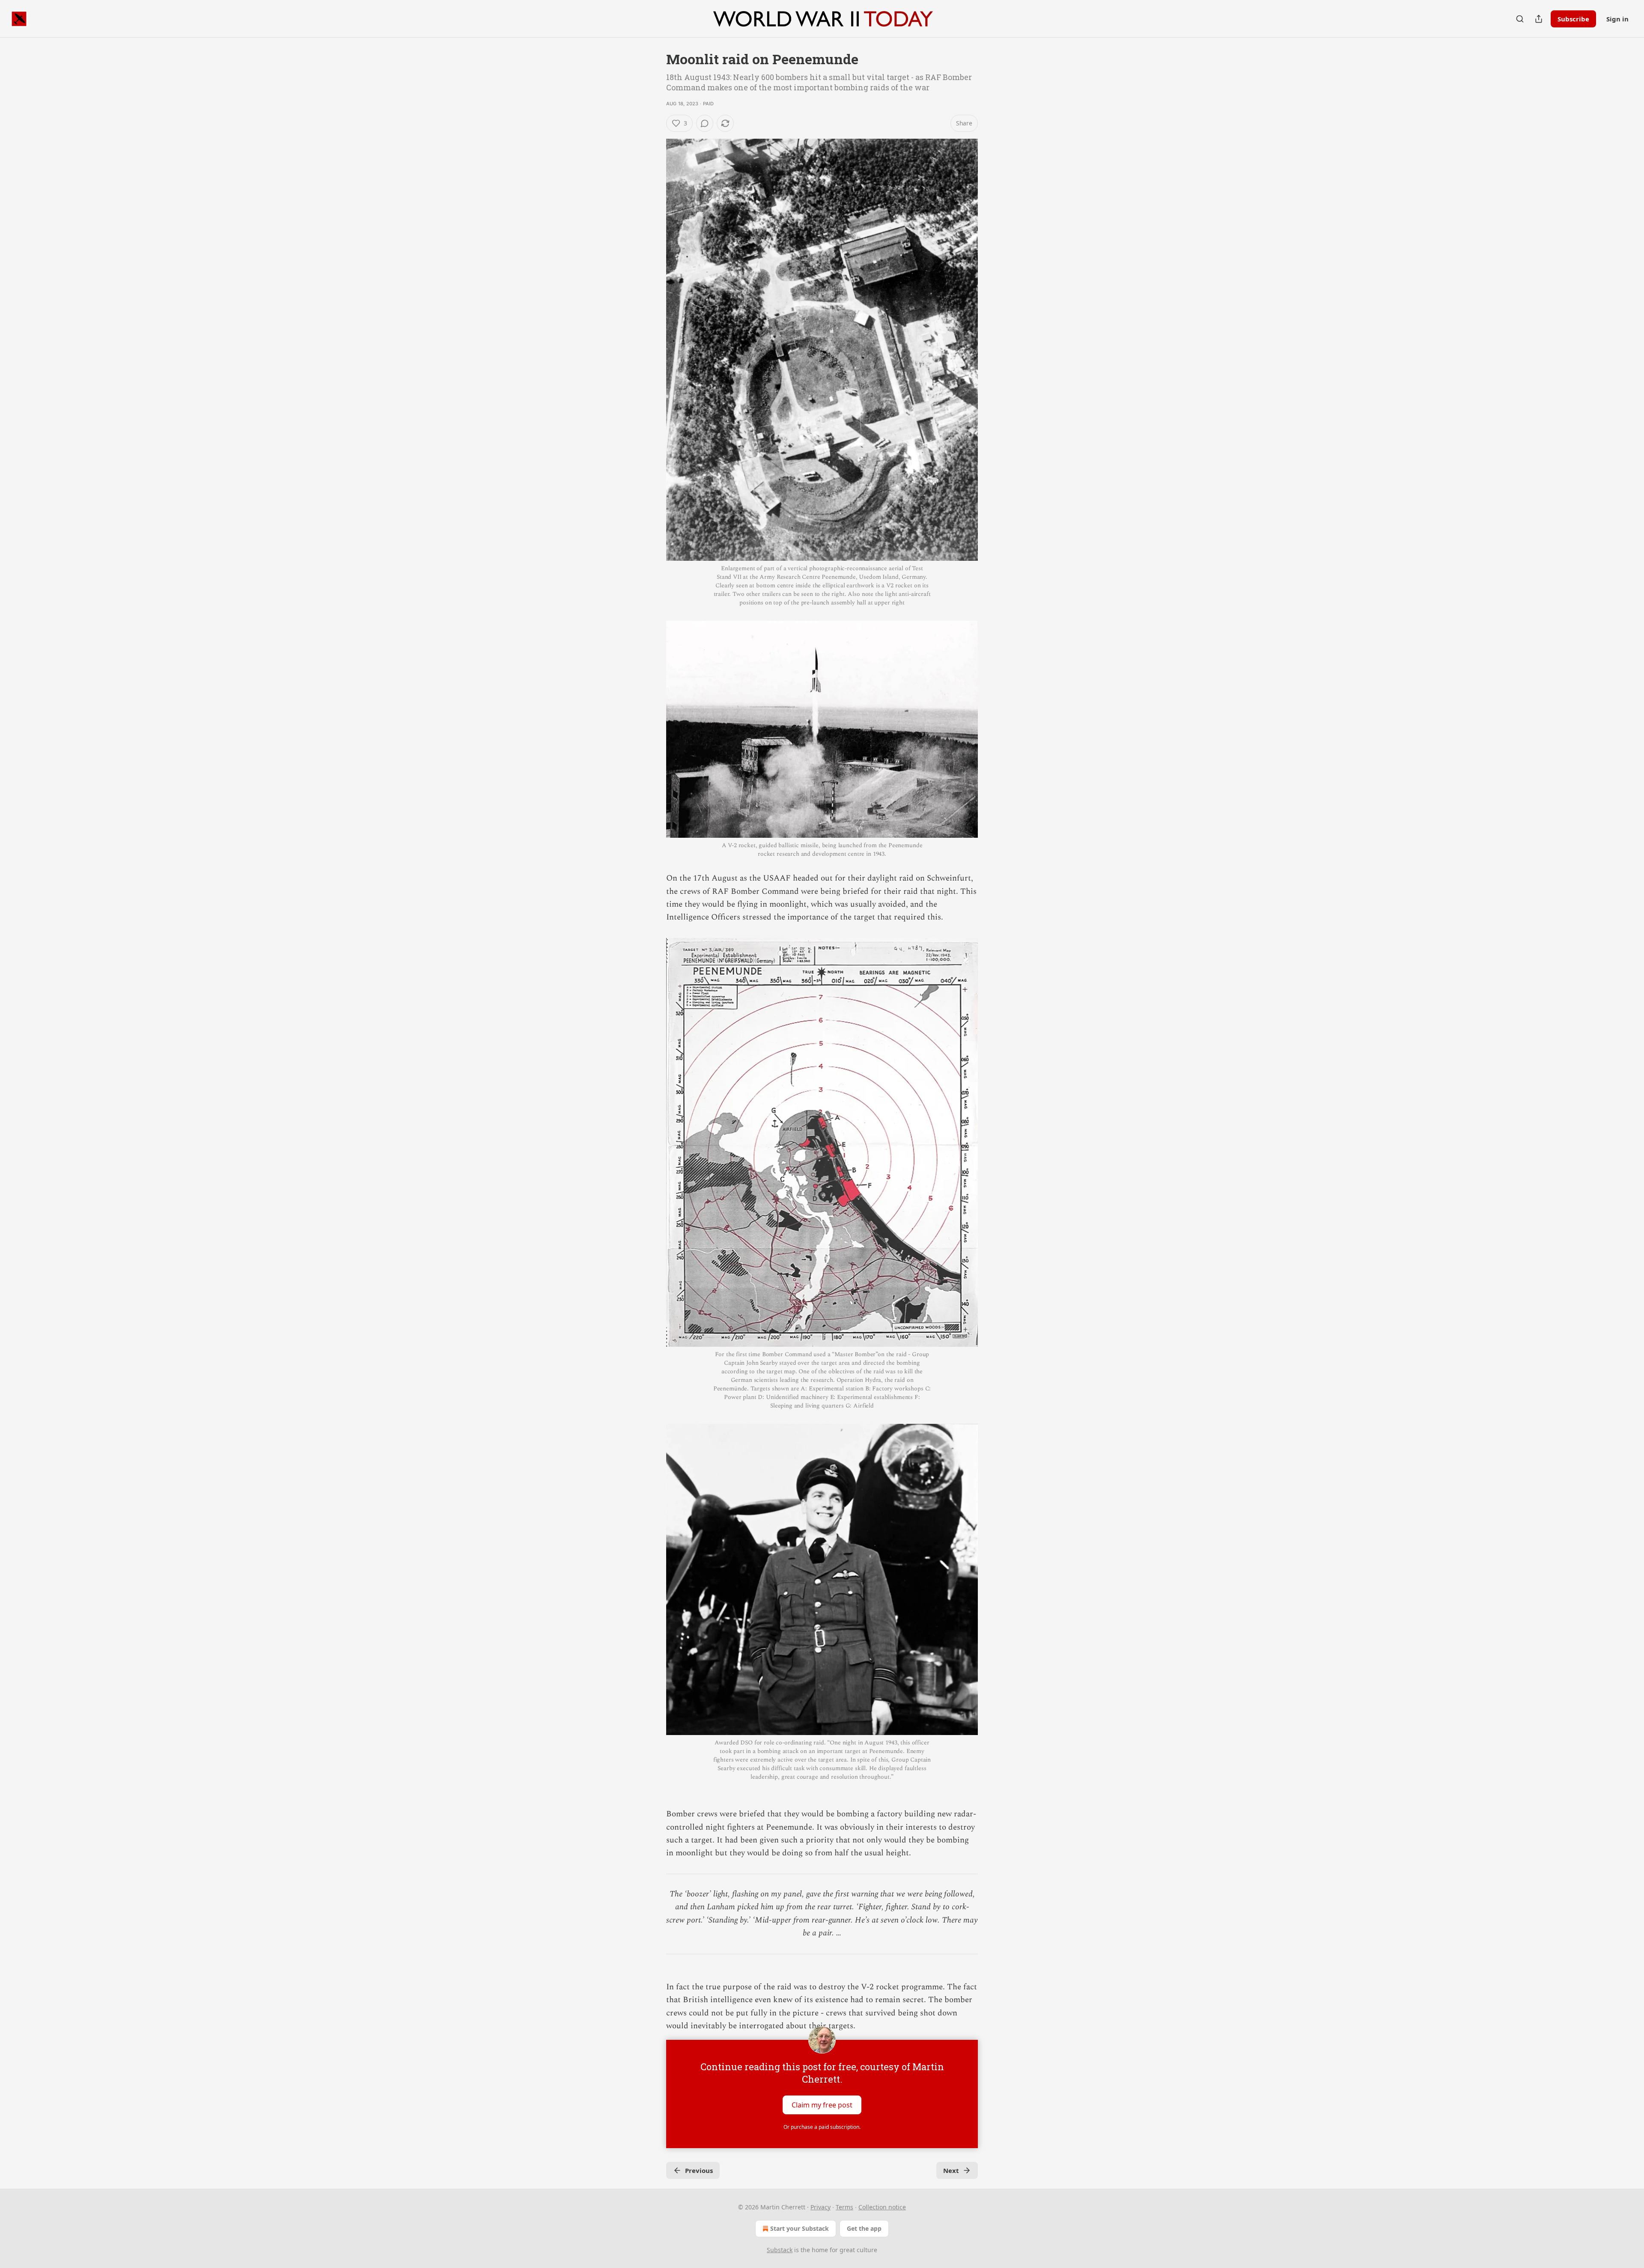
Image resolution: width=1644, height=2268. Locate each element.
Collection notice (882, 2207)
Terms (844, 2207)
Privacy (821, 2207)
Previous (699, 2170)
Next (951, 2170)
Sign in (1617, 19)
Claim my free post (822, 2104)
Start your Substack (800, 2228)
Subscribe (1573, 19)
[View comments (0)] (705, 123)
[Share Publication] (1539, 19)
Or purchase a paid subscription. (822, 2127)
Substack (780, 2250)
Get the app (864, 2228)
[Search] (1520, 19)
